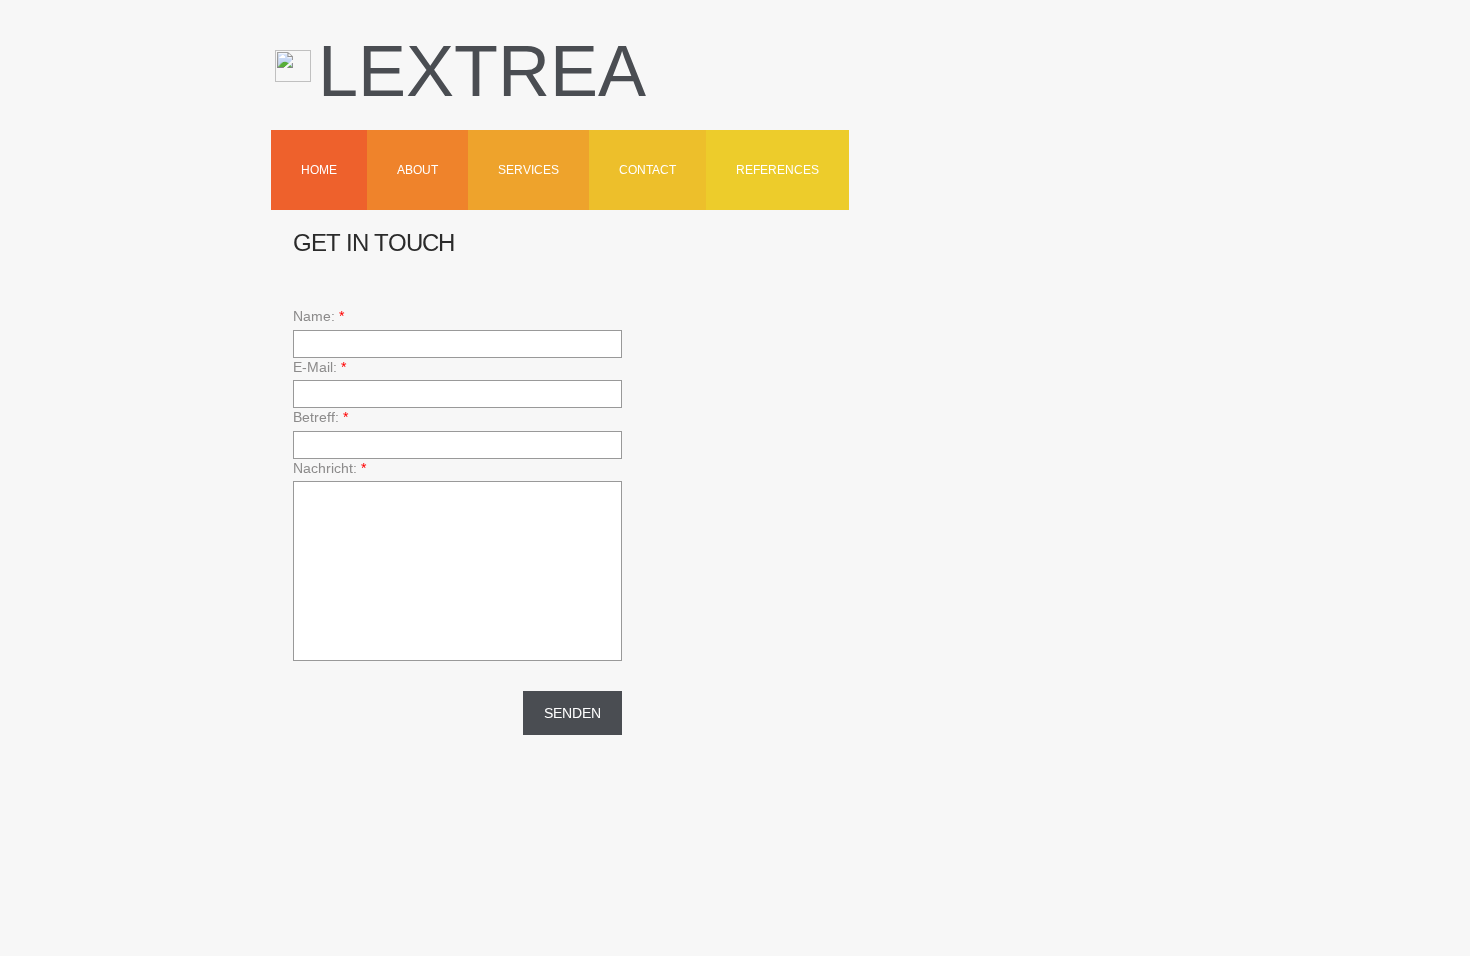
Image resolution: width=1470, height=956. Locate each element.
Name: (318, 316)
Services (528, 170)
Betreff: (320, 417)
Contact (647, 170)
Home (319, 170)
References (777, 170)
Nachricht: (329, 468)
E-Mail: (319, 367)
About (417, 170)
